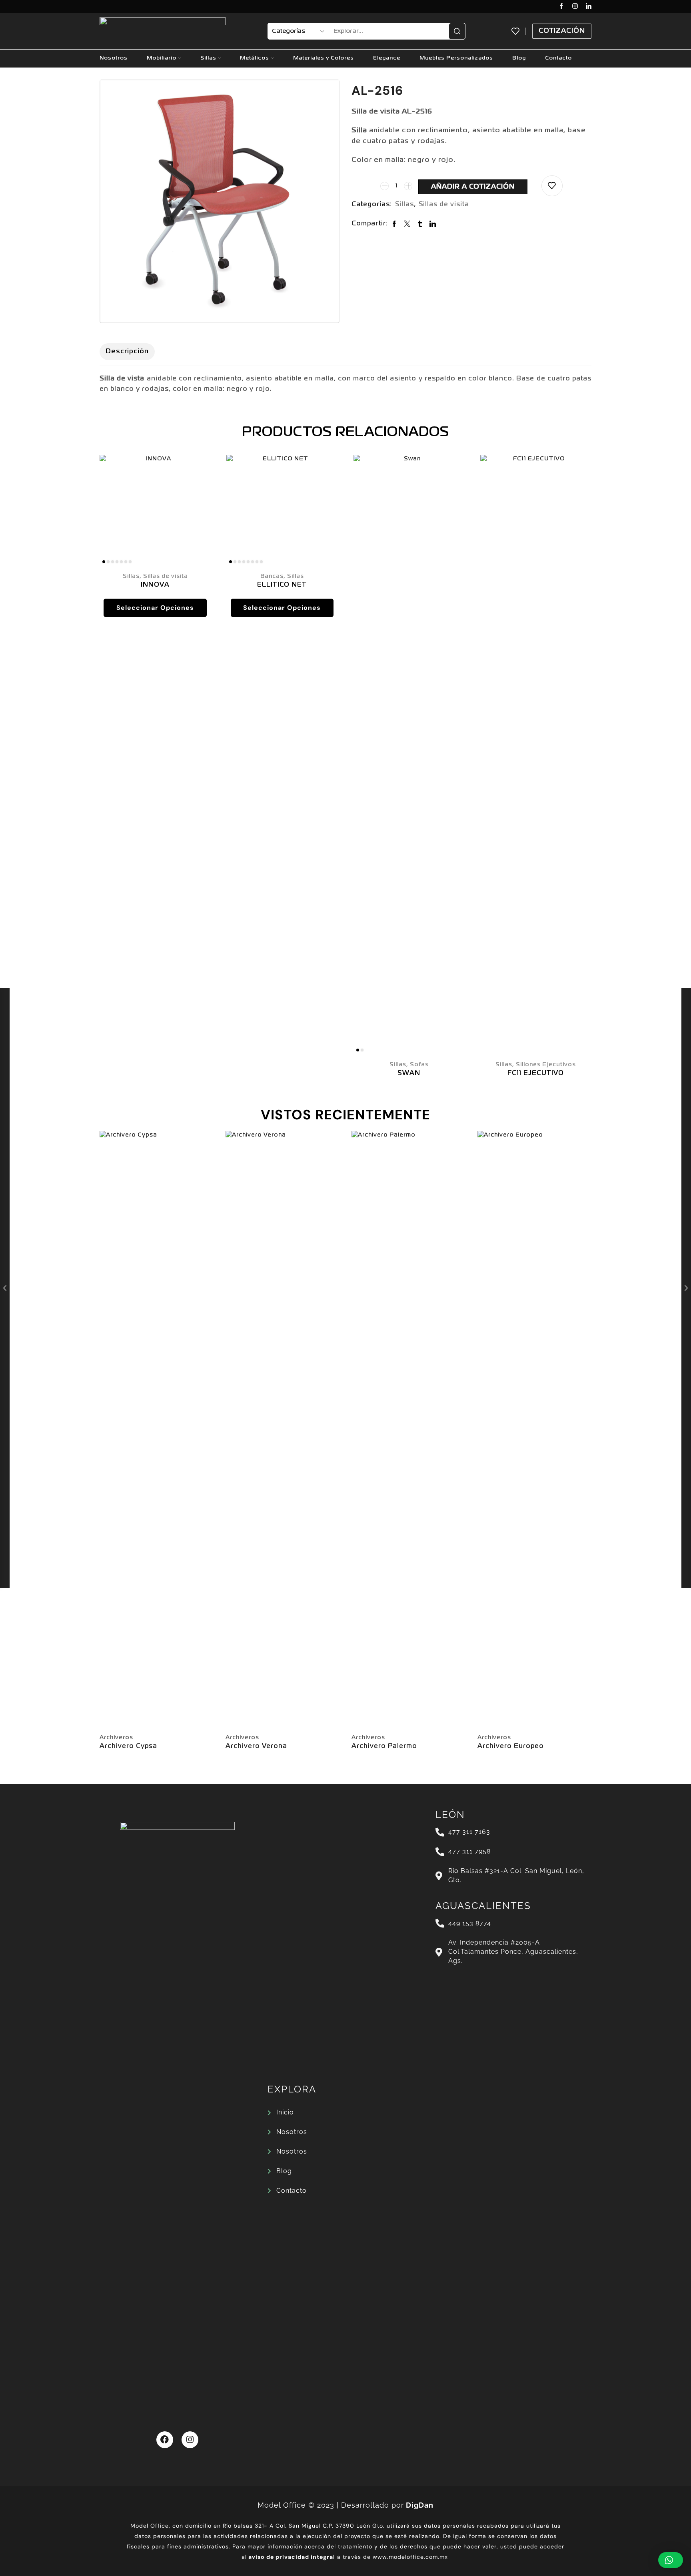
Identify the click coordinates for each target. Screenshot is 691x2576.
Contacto (558, 58)
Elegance (387, 58)
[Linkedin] (589, 7)
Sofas (419, 1065)
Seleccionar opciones (155, 608)
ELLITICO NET (282, 585)
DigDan (420, 2505)
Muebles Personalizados (456, 58)
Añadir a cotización (473, 187)
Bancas (272, 576)
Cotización (562, 31)
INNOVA (155, 585)
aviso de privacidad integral (292, 2557)
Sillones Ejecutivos (546, 1065)
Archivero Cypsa (128, 1746)
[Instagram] (575, 7)
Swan (409, 1073)
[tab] (127, 352)
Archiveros (116, 1738)
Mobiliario (162, 58)
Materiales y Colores (324, 58)
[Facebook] (561, 7)
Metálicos (255, 58)
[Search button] (457, 31)
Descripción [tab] (127, 351)
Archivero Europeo (511, 1746)
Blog (519, 58)
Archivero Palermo (384, 1746)
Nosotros (114, 58)
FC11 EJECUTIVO (536, 1073)
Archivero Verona (256, 1746)
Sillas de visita (444, 205)
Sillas (208, 58)
